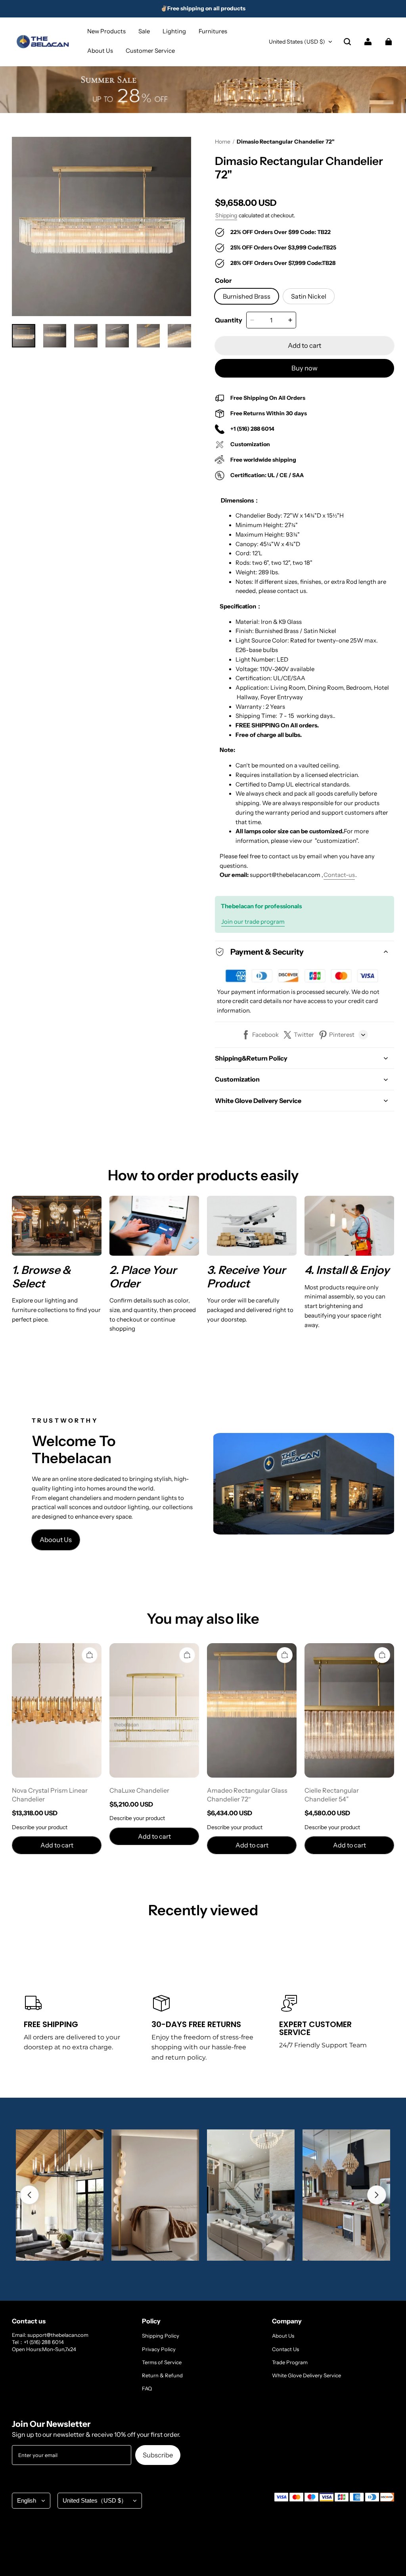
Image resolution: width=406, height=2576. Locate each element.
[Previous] (29, 2195)
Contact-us (339, 875)
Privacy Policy (159, 2349)
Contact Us (285, 2349)
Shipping (226, 215)
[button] (347, 42)
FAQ (147, 2388)
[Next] (377, 2195)
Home (223, 142)
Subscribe (158, 2455)
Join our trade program (253, 922)
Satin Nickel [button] (309, 296)
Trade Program (290, 2362)
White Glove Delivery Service (306, 2375)
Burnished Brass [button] (247, 296)
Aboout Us (56, 1540)
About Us (283, 2336)
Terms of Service (162, 2362)
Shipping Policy (161, 2336)
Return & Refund (162, 2375)
